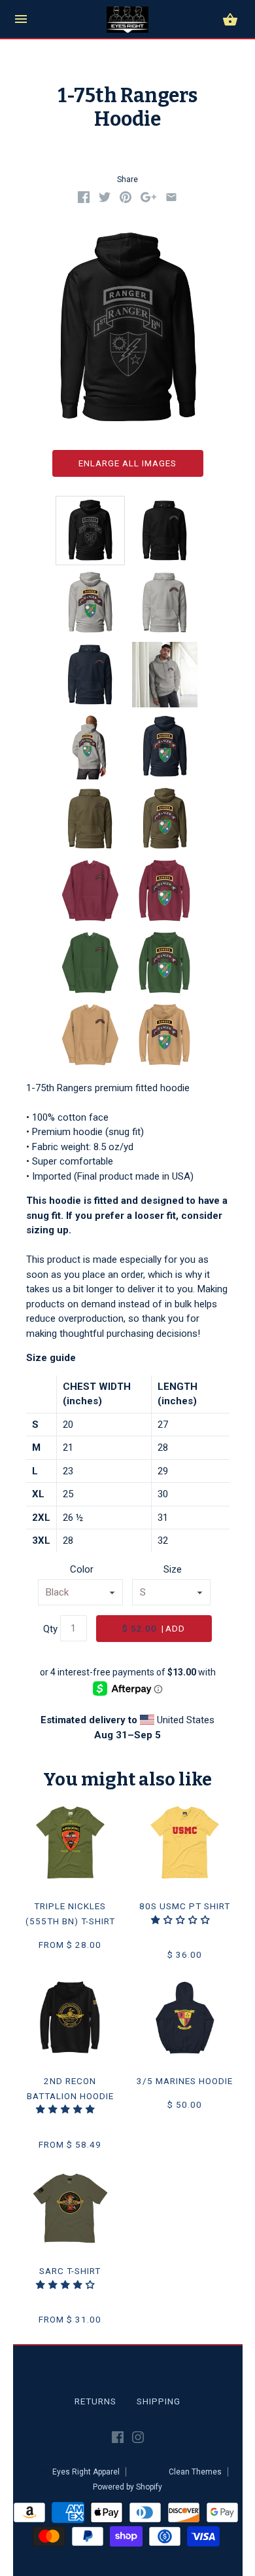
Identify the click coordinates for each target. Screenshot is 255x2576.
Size (173, 1569)
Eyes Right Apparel (86, 2472)
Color (82, 1569)
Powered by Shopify (127, 2487)
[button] (182, 1920)
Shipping (159, 2401)
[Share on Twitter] (105, 200)
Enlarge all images (127, 463)
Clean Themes (195, 2472)
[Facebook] (118, 2440)
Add (154, 1628)
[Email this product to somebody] (171, 200)
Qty (50, 1629)
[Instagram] (138, 2440)
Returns (95, 2401)
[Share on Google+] (148, 200)
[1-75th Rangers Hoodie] (90, 531)
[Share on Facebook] (84, 200)
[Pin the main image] (126, 200)
